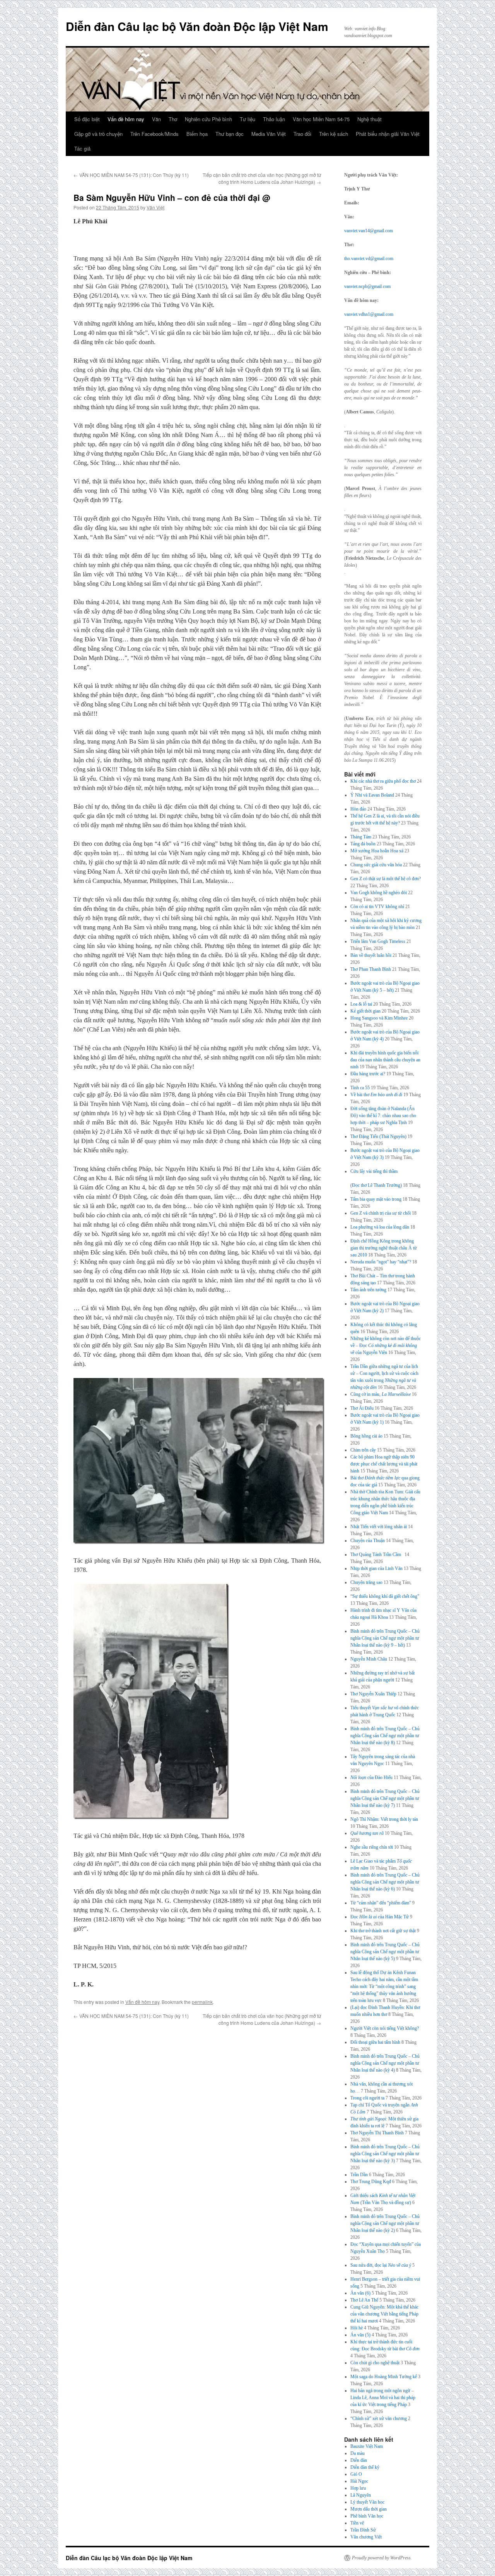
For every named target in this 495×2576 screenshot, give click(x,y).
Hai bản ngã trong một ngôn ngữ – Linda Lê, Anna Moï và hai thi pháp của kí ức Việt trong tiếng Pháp (383, 2398)
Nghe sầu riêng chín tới (372, 1847)
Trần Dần (359, 2175)
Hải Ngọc (359, 2481)
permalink (202, 2002)
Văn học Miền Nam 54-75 (321, 119)
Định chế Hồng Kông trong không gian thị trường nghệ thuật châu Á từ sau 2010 (384, 1248)
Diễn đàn (359, 2460)
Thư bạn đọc (230, 134)
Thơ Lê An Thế (364, 2300)
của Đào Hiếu (371, 1777)
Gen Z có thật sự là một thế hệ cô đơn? (386, 879)
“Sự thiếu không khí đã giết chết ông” (385, 1596)
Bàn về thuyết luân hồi (371, 955)
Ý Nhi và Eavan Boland (372, 795)
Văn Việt (155, 207)
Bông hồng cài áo (366, 1436)
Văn (156, 119)
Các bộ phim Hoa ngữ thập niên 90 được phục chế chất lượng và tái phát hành (384, 1464)
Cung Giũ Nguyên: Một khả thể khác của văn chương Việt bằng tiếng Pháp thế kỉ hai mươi (384, 2314)
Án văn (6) (360, 2293)
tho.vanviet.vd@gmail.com (369, 259)
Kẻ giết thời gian (365, 1011)
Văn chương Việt (366, 2537)
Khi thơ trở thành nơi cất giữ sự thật (383, 1931)
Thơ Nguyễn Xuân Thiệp (373, 1694)
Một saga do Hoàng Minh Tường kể (384, 2377)
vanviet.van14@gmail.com (369, 231)
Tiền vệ (357, 2523)
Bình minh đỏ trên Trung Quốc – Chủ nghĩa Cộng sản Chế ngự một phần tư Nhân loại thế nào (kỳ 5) (385, 1952)
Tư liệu (247, 119)
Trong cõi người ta (367, 2098)
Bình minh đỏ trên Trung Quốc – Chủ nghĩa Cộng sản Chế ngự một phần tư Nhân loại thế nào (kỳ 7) (385, 1798)
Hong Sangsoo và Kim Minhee (379, 1018)
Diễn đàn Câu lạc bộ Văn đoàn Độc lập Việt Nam (197, 26)
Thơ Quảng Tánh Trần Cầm (377, 1555)
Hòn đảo (358, 809)
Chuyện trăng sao (366, 1582)
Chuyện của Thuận (368, 1541)
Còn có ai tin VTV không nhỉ (377, 907)
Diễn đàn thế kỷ (365, 2467)
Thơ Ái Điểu (362, 1408)
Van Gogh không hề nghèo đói (379, 893)
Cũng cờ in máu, (381, 1394)
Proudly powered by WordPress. (382, 2558)
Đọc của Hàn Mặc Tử (380, 1917)
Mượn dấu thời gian (369, 2509)
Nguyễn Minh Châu (369, 1659)
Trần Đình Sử (363, 2530)
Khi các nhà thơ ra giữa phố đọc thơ (383, 781)
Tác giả (82, 148)
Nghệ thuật (370, 119)
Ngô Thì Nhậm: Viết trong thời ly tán (384, 1819)
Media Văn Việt (269, 134)
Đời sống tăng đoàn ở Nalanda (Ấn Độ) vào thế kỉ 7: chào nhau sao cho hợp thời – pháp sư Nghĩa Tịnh (383, 1116)
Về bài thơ (376, 1095)
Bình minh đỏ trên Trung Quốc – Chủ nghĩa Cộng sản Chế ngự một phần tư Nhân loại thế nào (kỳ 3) (385, 2154)
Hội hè (357, 2328)
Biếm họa (197, 134)
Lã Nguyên (361, 2495)
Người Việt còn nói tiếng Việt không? (385, 2028)
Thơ (173, 119)
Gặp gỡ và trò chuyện (98, 134)
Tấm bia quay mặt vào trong (376, 1199)
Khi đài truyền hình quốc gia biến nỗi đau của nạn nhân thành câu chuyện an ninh (385, 1060)
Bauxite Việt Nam (367, 2446)
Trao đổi (302, 134)
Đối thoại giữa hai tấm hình (375, 2042)
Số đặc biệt (87, 119)
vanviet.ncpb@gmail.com (367, 286)
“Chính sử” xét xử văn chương (379, 2418)
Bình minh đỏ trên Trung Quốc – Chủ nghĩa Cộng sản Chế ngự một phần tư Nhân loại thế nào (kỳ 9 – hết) (385, 1638)
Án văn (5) (360, 2335)
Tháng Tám (361, 837)
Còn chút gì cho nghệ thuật (375, 2363)
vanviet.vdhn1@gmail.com (369, 314)
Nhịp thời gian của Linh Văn (376, 1568)
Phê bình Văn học (367, 2516)
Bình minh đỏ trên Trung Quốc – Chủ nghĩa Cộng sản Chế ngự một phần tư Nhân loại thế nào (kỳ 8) (385, 1736)
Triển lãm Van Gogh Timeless (378, 941)
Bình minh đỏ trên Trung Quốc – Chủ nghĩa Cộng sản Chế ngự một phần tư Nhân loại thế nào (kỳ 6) (385, 1882)
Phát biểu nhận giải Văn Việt (388, 134)
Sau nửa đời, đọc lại (381, 2265)
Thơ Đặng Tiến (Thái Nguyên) (378, 1136)
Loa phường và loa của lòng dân (380, 1227)
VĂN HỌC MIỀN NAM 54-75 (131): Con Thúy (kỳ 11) (131, 175)
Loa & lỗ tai (361, 1004)
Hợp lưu (358, 2488)
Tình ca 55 (360, 1088)
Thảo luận (274, 119)
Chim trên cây (363, 1450)
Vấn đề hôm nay (126, 119)
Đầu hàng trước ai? (368, 1074)
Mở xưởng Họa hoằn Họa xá (377, 851)
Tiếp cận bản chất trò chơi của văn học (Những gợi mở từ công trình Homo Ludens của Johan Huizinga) (262, 178)
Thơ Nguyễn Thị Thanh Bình (377, 2133)
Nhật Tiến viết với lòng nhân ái (379, 1527)
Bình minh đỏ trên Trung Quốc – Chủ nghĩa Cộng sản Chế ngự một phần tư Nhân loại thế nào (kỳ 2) (385, 2223)
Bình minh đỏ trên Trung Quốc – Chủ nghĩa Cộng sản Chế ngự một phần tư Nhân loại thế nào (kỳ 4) (385, 2063)
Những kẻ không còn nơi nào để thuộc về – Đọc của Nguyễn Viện (386, 1345)
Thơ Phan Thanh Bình (371, 969)
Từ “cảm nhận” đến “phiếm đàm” (381, 1903)
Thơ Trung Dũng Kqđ (371, 2182)
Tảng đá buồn (363, 844)
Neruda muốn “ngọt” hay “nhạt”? (381, 1262)
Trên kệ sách (334, 134)
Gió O (356, 2474)
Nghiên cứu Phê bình (208, 119)
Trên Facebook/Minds (154, 134)
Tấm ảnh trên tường (368, 1290)
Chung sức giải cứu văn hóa (376, 865)
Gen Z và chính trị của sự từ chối (381, 1213)
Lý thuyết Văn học (367, 2502)
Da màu (358, 2453)
